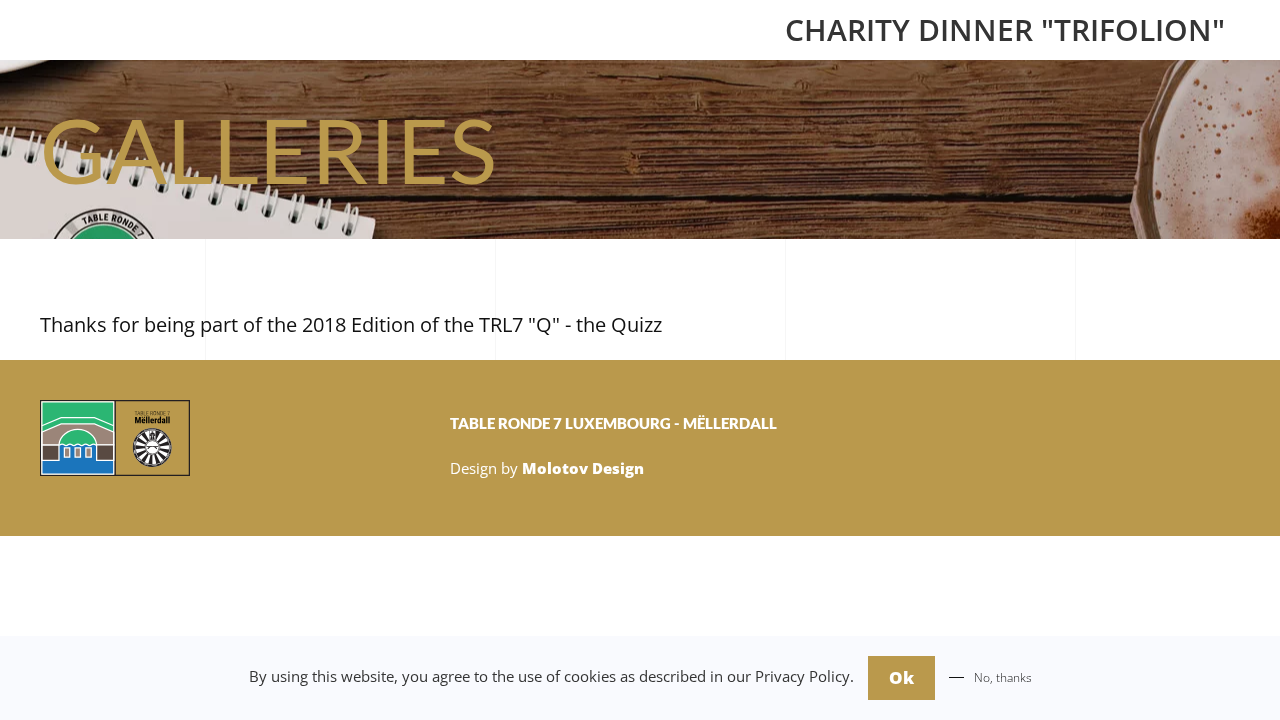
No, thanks (1003, 677)
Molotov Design (583, 468)
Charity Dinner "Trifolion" (1005, 29)
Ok (901, 677)
